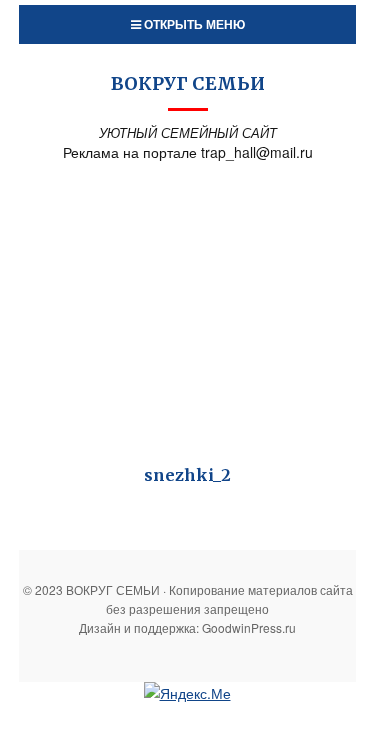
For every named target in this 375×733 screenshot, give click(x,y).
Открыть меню (193, 24)
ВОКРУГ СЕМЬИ (188, 83)
